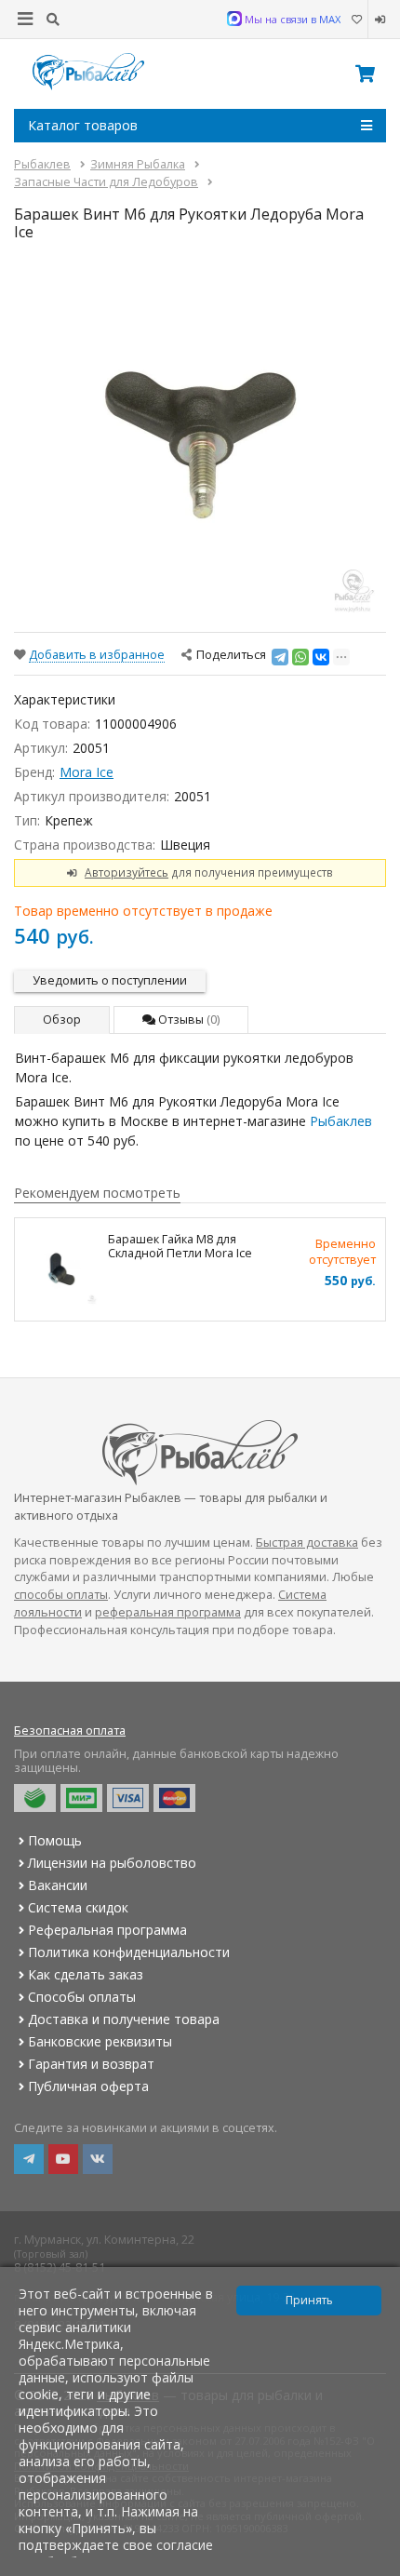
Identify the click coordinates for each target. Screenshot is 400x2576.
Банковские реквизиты (100, 2041)
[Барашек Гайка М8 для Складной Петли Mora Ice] (61, 1269)
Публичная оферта (88, 2086)
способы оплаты (61, 1595)
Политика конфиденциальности (129, 1952)
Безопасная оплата (70, 1731)
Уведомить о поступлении (110, 980)
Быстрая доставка (307, 1543)
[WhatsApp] (300, 657)
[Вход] (377, 20)
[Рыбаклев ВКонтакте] (98, 2159)
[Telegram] (280, 657)
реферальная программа (168, 1612)
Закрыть (373, 2569)
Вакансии (58, 1885)
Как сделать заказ (86, 1974)
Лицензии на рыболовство (112, 1863)
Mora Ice (87, 772)
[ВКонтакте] (321, 657)
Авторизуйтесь (127, 872)
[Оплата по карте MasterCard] (174, 1798)
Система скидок (78, 1907)
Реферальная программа (107, 1930)
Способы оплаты (82, 1997)
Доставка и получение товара (124, 2019)
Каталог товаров (83, 125)
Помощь (55, 1840)
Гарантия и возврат (91, 2064)
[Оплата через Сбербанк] (35, 1798)
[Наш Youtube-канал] (63, 2159)
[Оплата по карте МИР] (81, 1798)
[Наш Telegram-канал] (29, 2159)
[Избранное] (356, 20)
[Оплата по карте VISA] (128, 1798)
